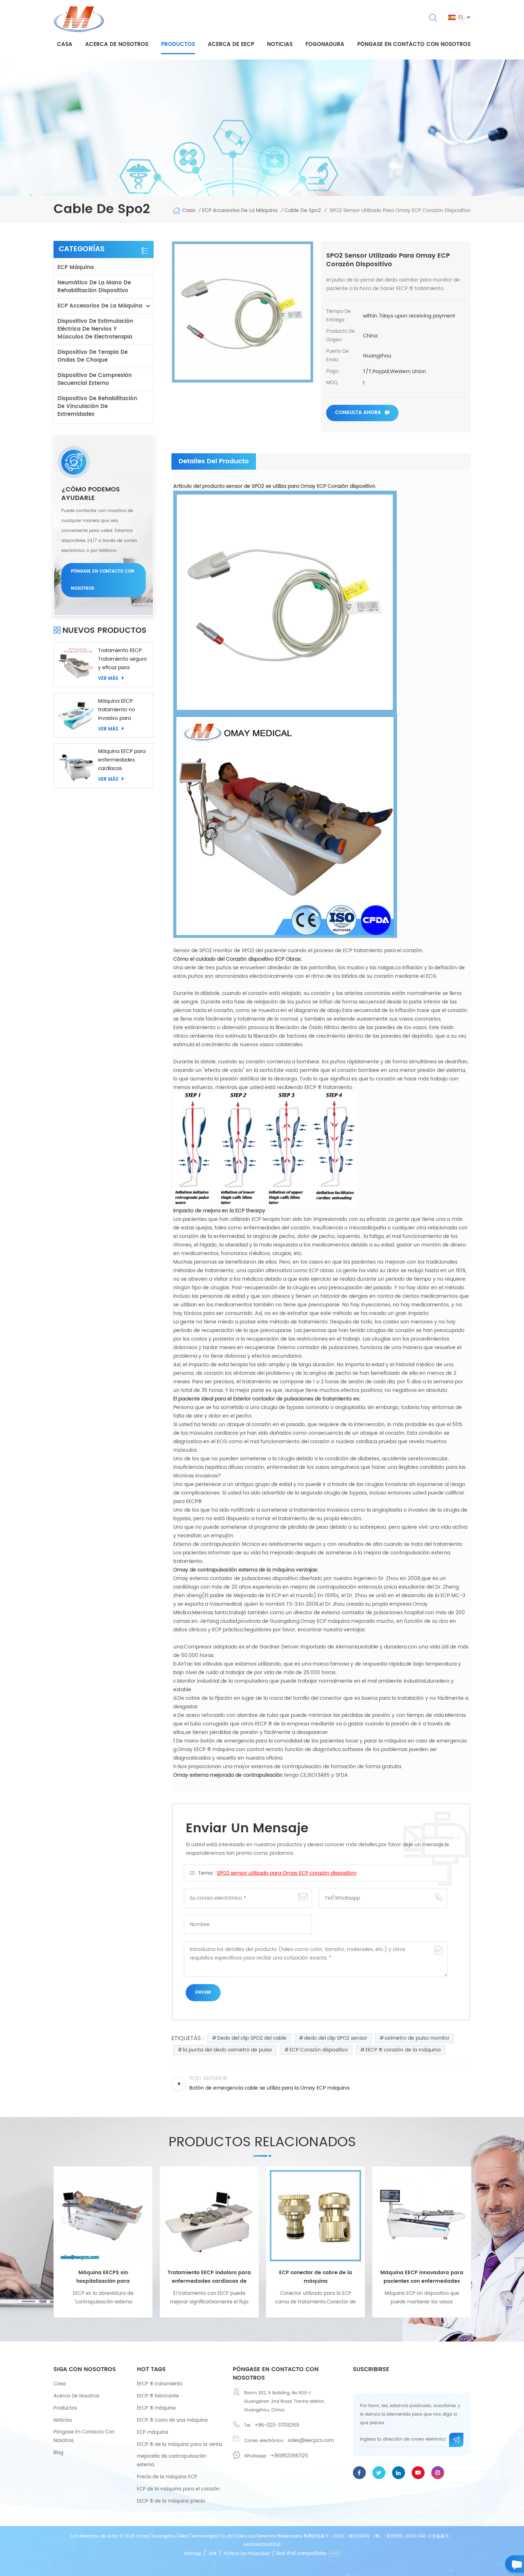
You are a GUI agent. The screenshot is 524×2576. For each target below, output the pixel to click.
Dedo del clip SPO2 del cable (252, 2038)
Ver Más (108, 678)
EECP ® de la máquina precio (171, 2501)
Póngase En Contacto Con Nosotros (84, 2436)
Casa (65, 44)
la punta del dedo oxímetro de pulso (227, 2050)
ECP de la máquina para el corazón (178, 2489)
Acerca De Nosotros (76, 2396)
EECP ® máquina (156, 2408)
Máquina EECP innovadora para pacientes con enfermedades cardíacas (316, 2277)
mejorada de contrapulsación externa (172, 2461)
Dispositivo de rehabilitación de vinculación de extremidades (97, 406)
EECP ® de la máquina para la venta (179, 2445)
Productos (178, 44)
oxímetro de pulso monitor (417, 2038)
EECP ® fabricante (158, 2396)
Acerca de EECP (231, 44)
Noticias (280, 44)
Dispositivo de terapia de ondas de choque (93, 356)
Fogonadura (325, 44)
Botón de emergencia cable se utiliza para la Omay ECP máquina (422, 2277)
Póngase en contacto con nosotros (414, 44)
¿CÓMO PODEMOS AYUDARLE (91, 494)
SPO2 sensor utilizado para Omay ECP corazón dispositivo (287, 1873)
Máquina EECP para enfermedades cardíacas (122, 760)
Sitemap (193, 2554)
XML (213, 2554)
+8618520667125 (289, 2456)
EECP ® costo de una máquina (172, 2420)
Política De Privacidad (247, 2554)
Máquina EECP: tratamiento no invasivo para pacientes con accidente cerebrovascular (118, 710)
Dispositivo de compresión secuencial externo (95, 379)
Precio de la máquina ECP (167, 2477)
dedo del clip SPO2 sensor (336, 2038)
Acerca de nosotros (117, 44)
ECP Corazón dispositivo (319, 2050)
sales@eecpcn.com (311, 2441)
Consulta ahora (358, 412)
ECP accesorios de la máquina (100, 306)
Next (481, 2239)
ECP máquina (76, 267)
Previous (43, 2239)
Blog (58, 2453)
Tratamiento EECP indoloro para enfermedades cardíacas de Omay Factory (103, 2277)
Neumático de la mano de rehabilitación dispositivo (94, 287)
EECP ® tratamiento (160, 2384)
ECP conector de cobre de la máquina (209, 2277)
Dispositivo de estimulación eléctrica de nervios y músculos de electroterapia (95, 329)
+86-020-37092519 (277, 2425)
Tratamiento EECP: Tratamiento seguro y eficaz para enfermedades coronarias (122, 659)
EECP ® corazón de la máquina (403, 2050)
